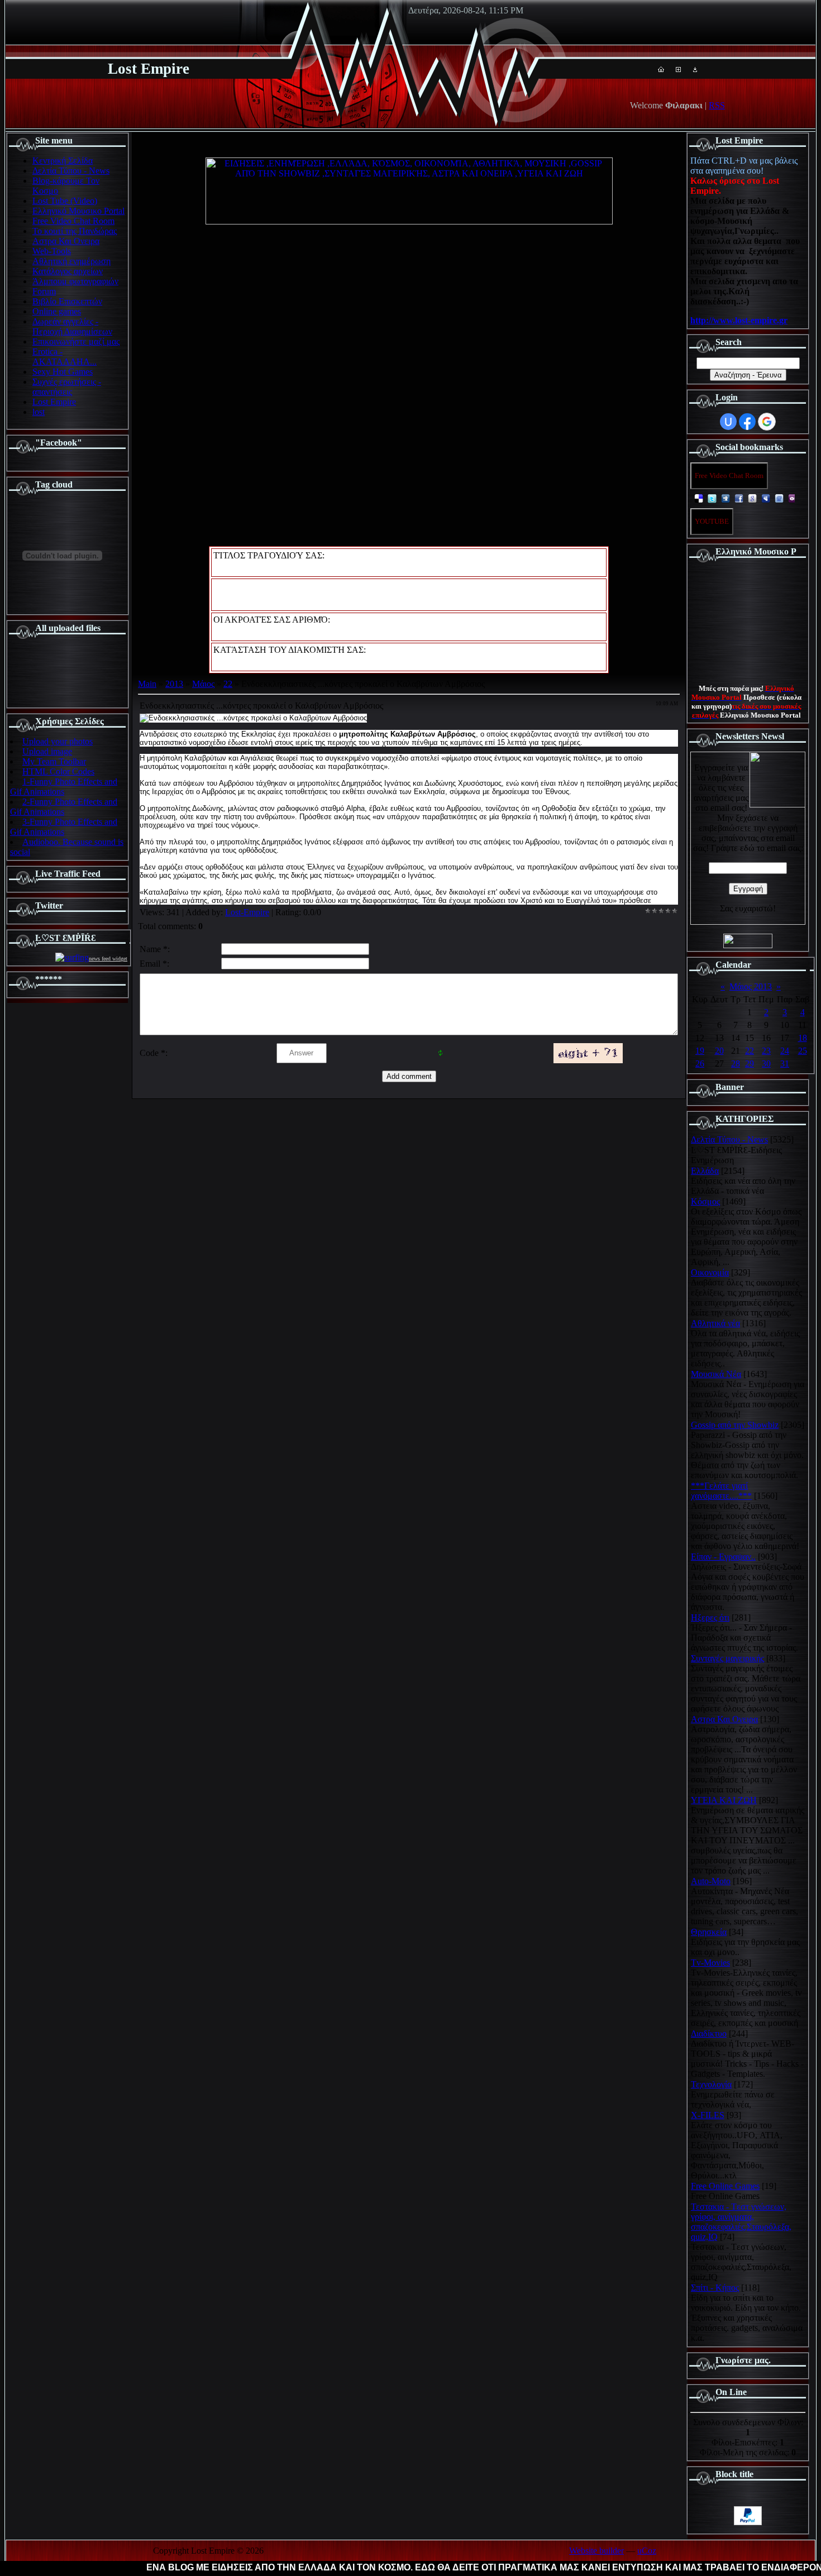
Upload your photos (58, 741)
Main (147, 684)
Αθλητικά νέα (715, 1323)
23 (766, 1051)
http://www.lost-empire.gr (739, 320)
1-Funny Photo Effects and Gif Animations (64, 787)
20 (719, 1051)
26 (700, 1064)
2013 (174, 684)
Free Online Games (725, 2186)
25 (803, 1051)
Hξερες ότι (710, 1617)
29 (750, 1064)
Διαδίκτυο (709, 2033)
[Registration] (678, 69)
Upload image (47, 751)
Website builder (596, 2551)
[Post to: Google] (752, 498)
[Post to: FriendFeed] (779, 498)
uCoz (647, 2551)
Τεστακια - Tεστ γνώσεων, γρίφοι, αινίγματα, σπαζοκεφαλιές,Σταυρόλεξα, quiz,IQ (741, 2222)
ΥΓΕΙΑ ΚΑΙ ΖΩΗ (724, 1800)
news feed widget (108, 959)
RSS (717, 105)
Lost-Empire (247, 912)
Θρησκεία (709, 1932)
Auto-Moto (711, 1881)
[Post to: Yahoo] (793, 498)
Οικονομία (710, 1272)
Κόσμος (705, 1201)
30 (766, 1064)
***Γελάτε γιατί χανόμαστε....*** (721, 1491)
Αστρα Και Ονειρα (724, 1719)
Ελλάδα (705, 1171)
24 (785, 1051)
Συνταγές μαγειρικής (727, 1658)
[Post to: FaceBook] (739, 498)
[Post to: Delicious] (699, 498)
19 (700, 1051)
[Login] (695, 69)
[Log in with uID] (728, 422)
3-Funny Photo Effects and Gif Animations (64, 827)
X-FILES (708, 2115)
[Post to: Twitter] (712, 498)
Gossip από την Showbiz (735, 1425)
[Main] (661, 69)
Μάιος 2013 (751, 986)
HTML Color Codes (58, 771)
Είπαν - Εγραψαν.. (723, 1557)
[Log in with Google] (767, 422)
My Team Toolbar (54, 761)
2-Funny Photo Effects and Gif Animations (64, 807)
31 (785, 1064)
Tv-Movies (710, 1963)
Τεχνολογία (711, 2084)
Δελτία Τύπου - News (729, 1139)
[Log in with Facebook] (747, 422)
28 (736, 1064)
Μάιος (203, 684)
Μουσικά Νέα (716, 1374)
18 (803, 1038)
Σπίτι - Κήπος (715, 2288)
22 (228, 684)
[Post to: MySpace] (766, 498)
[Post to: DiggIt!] (725, 498)
